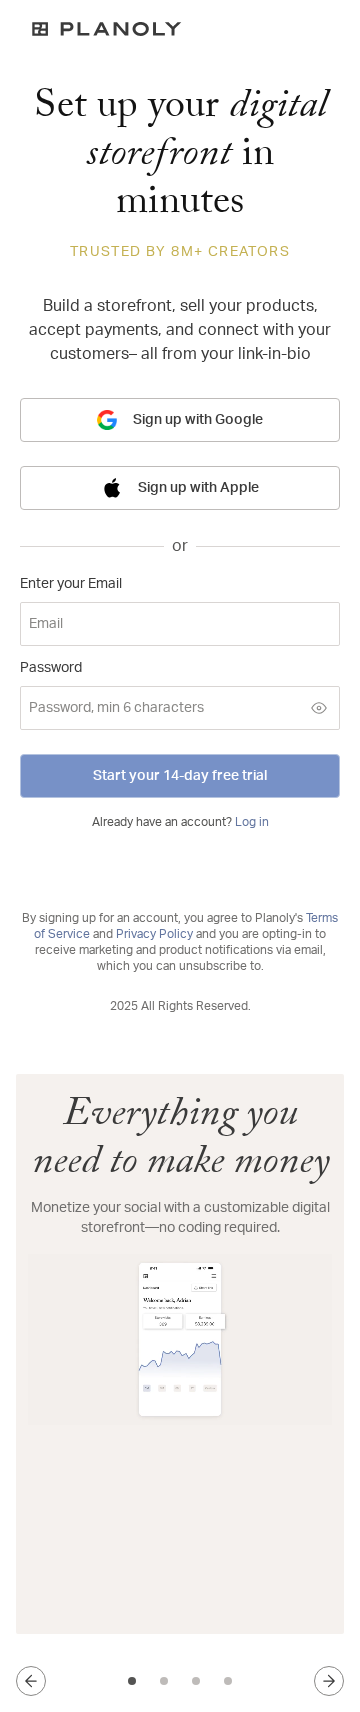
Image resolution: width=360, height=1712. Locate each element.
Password (51, 668)
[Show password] (319, 708)
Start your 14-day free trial (180, 776)
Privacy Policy (154, 934)
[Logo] (180, 29)
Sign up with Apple (198, 488)
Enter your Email (71, 584)
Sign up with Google (198, 420)
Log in (252, 822)
